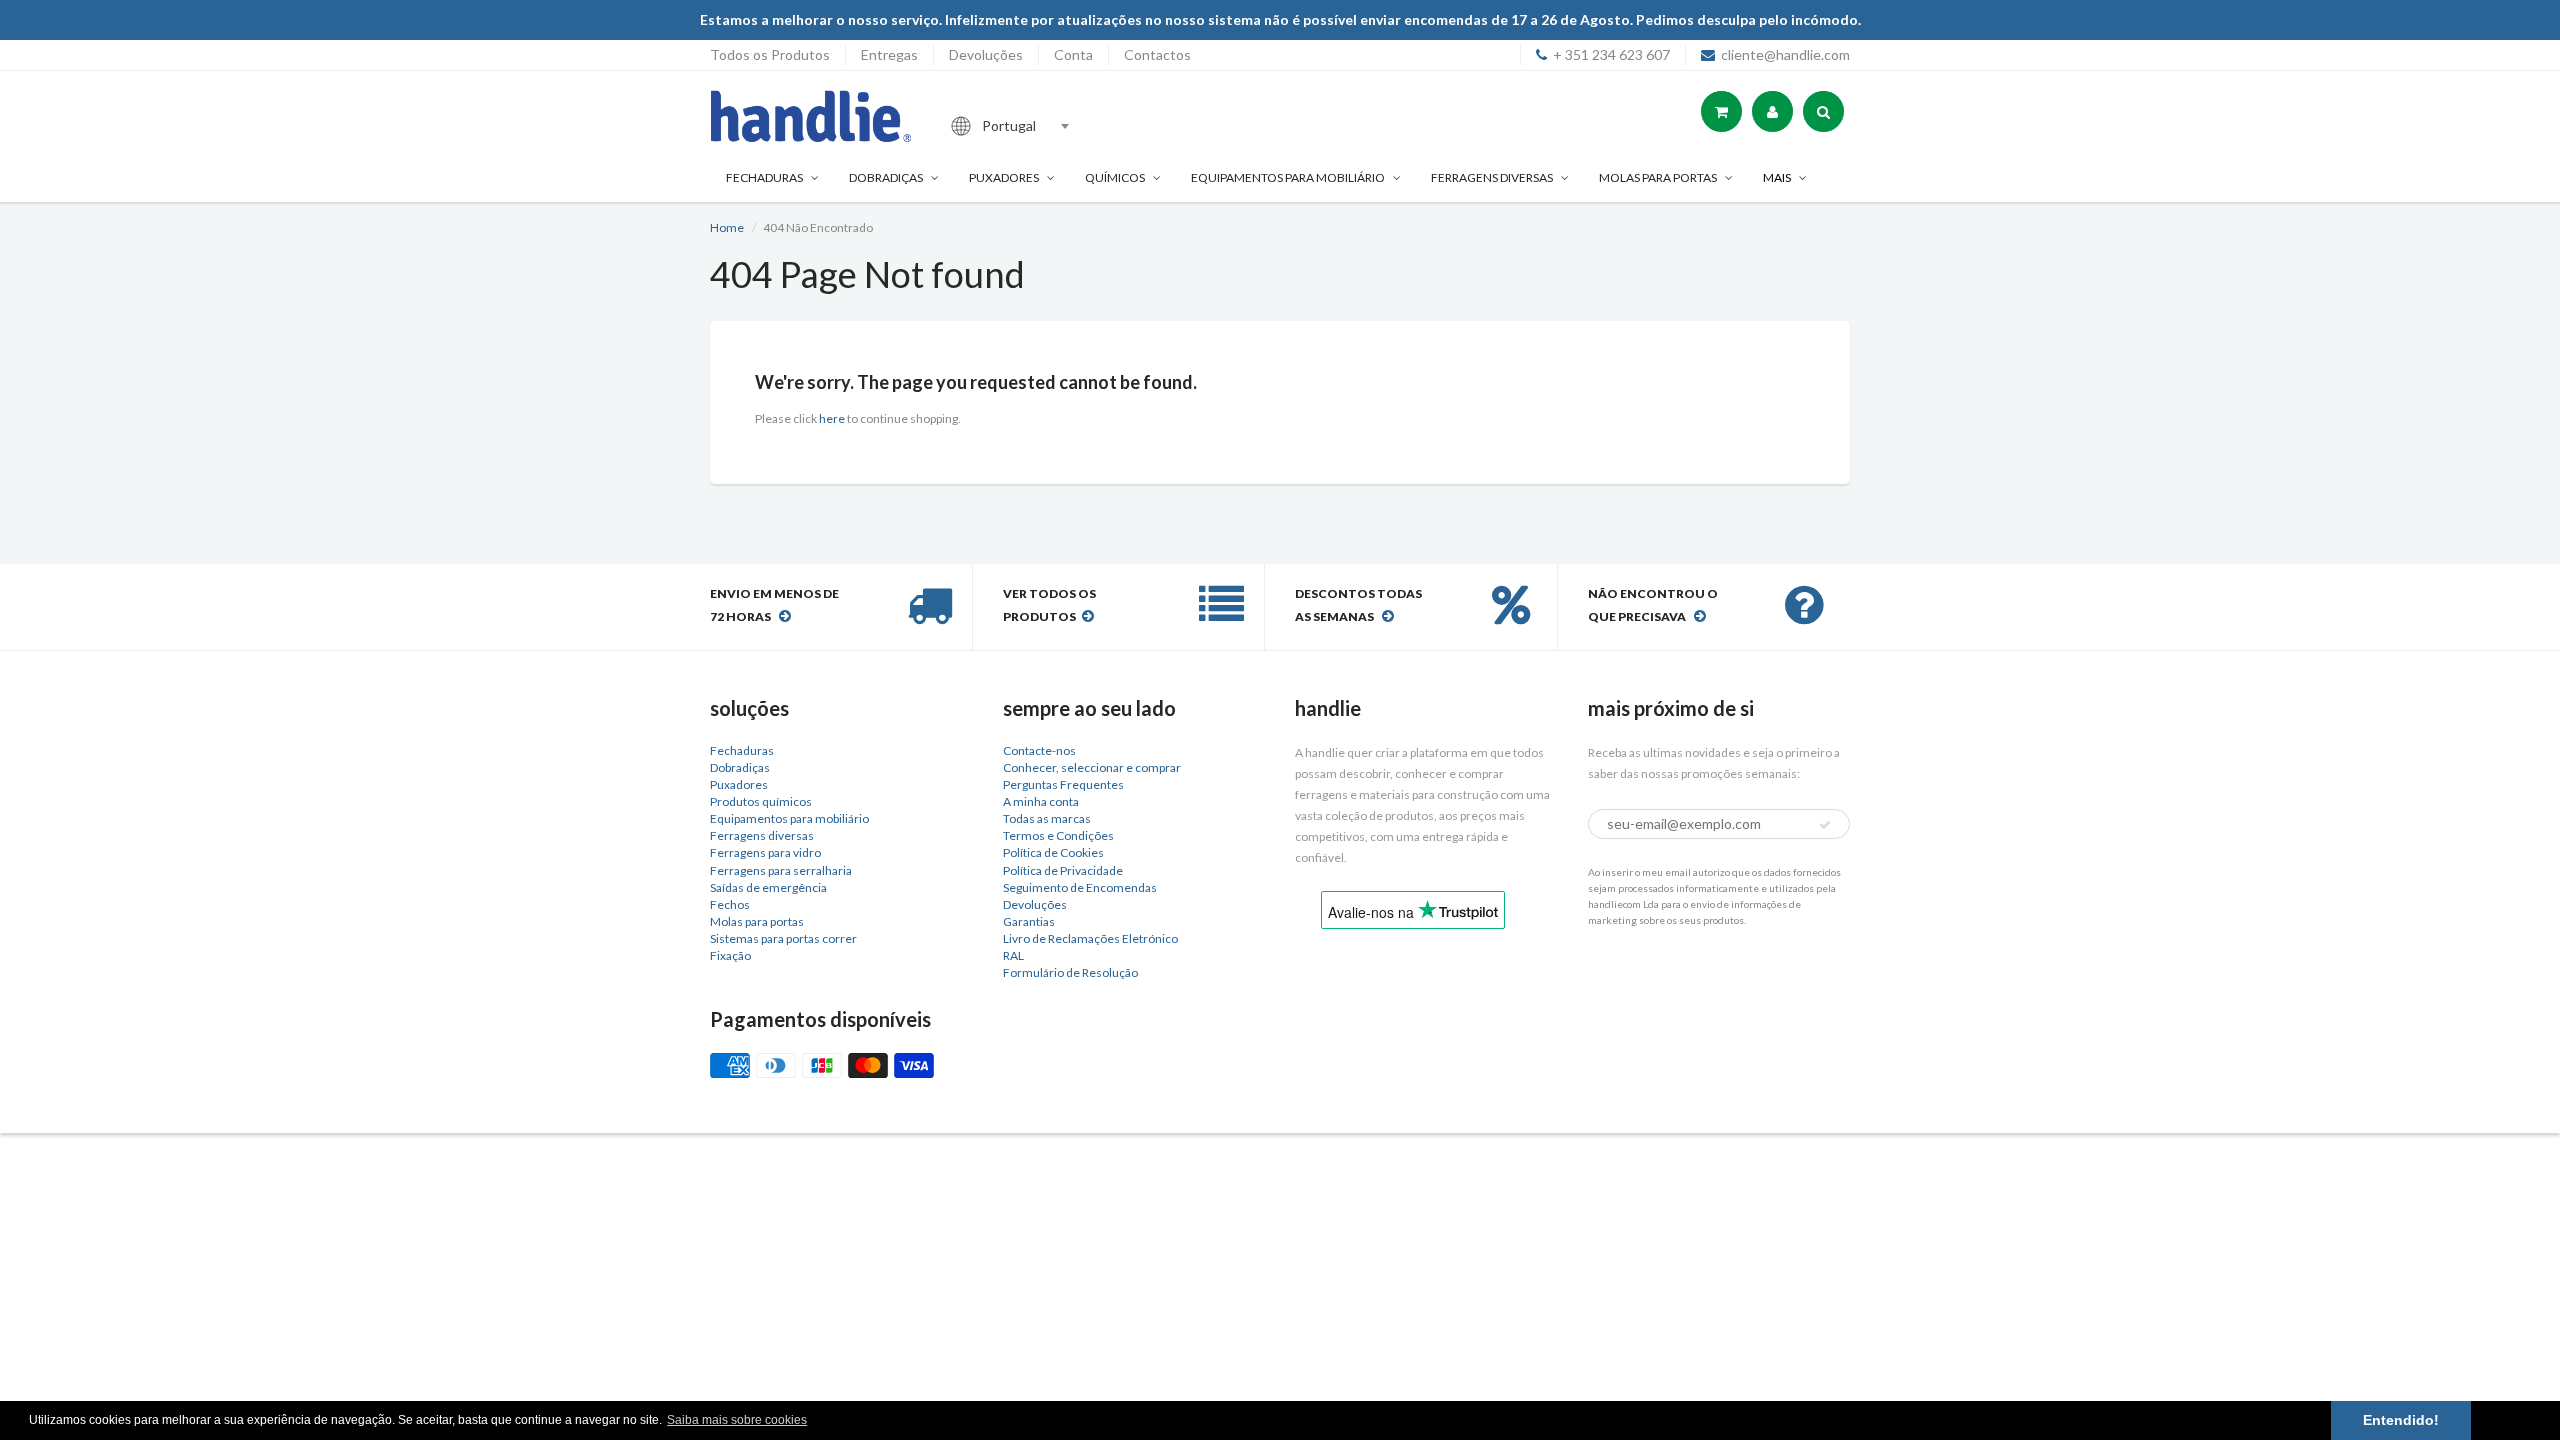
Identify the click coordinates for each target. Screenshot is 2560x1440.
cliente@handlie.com (1785, 54)
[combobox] (1074, 126)
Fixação (730, 955)
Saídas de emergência (768, 887)
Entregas (889, 54)
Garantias (1029, 921)
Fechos (730, 904)
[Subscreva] (1825, 825)
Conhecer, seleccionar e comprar (1092, 767)
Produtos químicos (761, 801)
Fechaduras (764, 177)
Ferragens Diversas (1492, 177)
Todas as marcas (1047, 818)
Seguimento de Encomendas (1080, 887)
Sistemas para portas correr (783, 938)
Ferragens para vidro (765, 852)
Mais (1777, 177)
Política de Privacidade (1063, 870)
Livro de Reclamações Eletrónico (1090, 938)
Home (727, 227)
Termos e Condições (1058, 835)
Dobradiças (886, 177)
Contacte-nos (1039, 750)
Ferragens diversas (762, 835)
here (832, 418)
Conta (1073, 54)
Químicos (1115, 177)
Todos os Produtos (770, 54)
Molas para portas (1658, 177)
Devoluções (986, 54)
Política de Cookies (1053, 852)
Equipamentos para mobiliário (1288, 177)
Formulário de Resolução (1070, 972)
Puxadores (1004, 177)
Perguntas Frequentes (1063, 784)
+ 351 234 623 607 (1611, 54)
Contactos (1157, 54)
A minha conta (1041, 801)
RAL (1013, 955)
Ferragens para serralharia (781, 870)
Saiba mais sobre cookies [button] (737, 1420)
